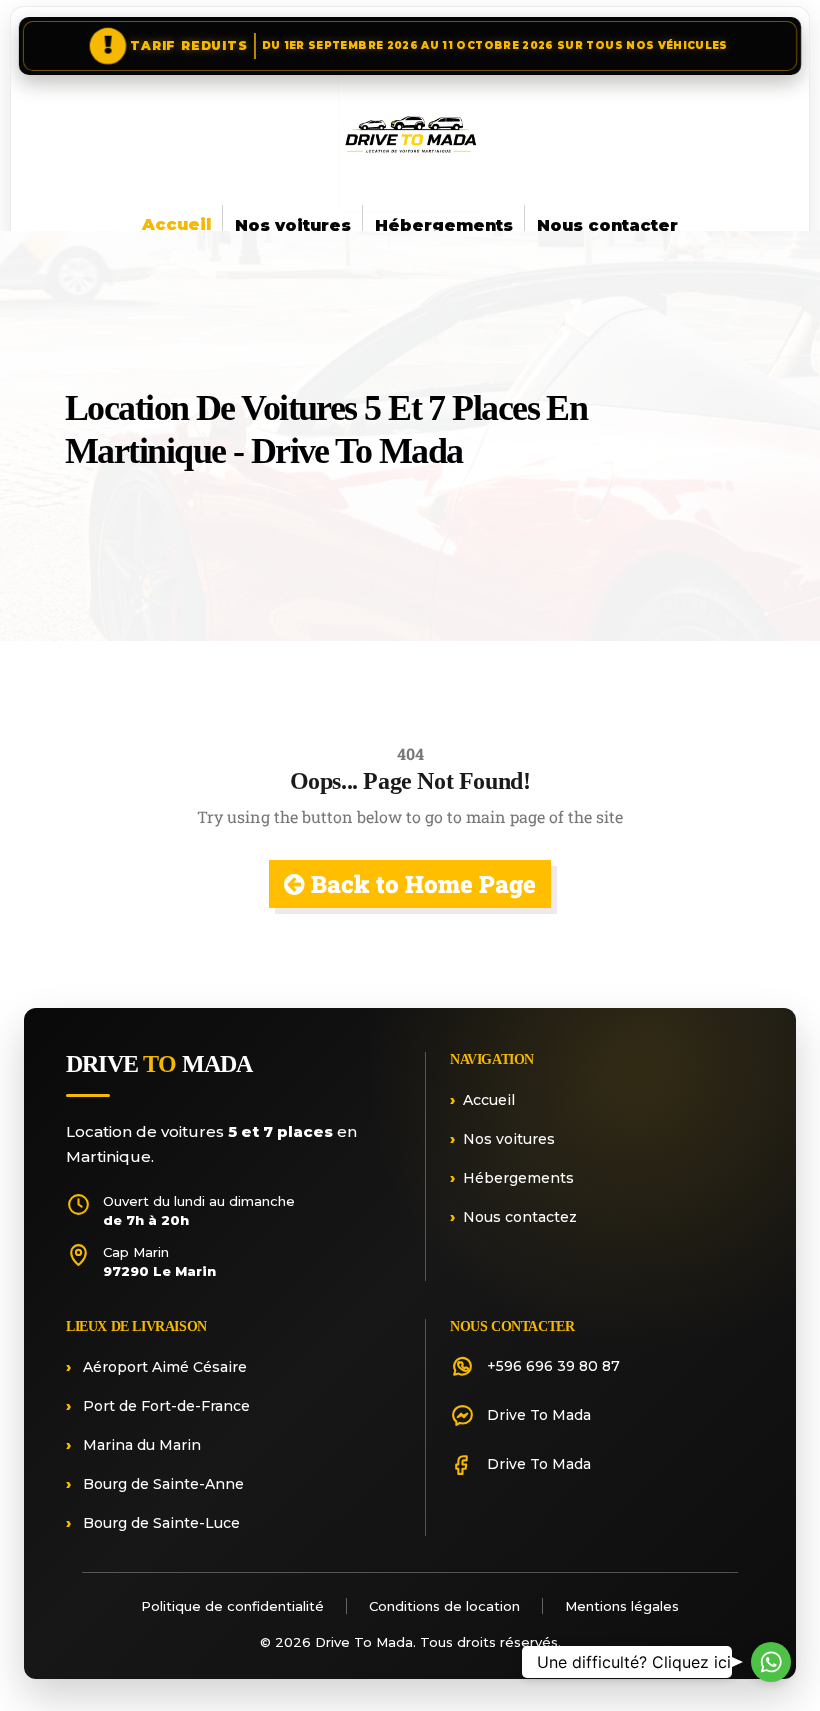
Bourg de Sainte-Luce (159, 1523)
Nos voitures (293, 225)
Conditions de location (444, 1606)
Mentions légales (622, 1606)
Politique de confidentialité (232, 1606)
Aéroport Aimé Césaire (163, 1367)
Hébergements (444, 225)
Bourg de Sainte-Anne (161, 1484)
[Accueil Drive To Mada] (410, 140)
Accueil (176, 224)
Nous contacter (607, 225)
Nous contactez (520, 1217)
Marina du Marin (140, 1445)
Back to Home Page (420, 884)
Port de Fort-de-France (164, 1406)
